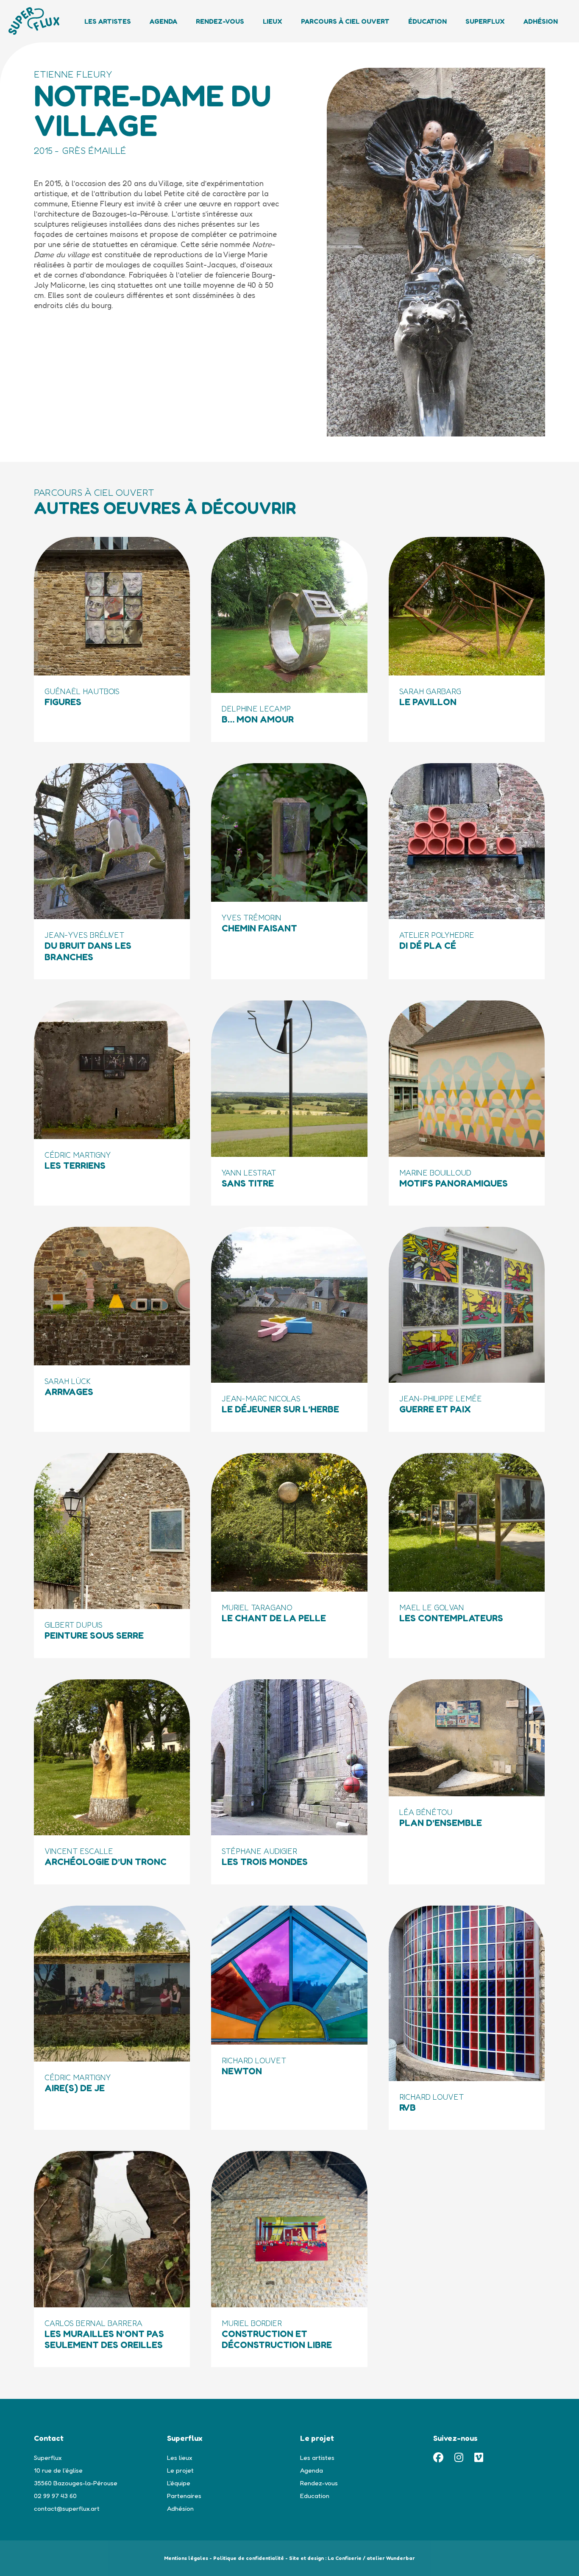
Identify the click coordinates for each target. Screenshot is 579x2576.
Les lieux (180, 2458)
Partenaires (184, 2496)
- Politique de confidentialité (247, 2558)
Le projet (180, 2470)
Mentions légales (186, 2558)
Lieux (273, 21)
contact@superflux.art (67, 2508)
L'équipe (179, 2483)
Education (315, 2496)
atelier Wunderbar (391, 2558)
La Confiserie (345, 2558)
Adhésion (541, 21)
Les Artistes (108, 21)
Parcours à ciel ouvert (345, 21)
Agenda (163, 21)
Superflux (485, 21)
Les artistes (317, 2458)
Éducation (427, 21)
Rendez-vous (220, 21)
